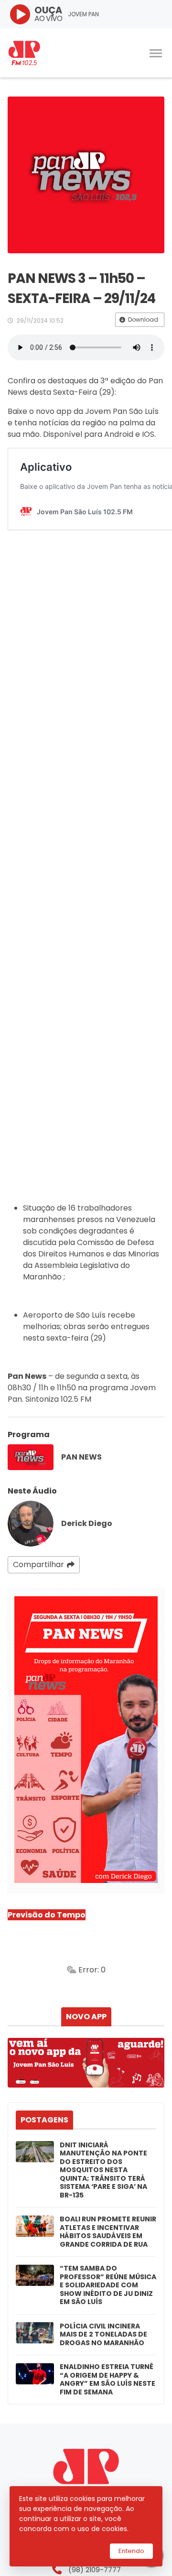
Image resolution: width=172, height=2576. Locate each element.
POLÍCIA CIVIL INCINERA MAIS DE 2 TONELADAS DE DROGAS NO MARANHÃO (103, 2335)
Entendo (131, 2551)
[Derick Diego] (31, 1524)
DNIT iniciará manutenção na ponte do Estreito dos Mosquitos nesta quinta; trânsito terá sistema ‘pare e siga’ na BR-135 (103, 2170)
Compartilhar (38, 1564)
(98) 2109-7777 (95, 2570)
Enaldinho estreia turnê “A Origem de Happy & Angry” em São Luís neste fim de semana (107, 2380)
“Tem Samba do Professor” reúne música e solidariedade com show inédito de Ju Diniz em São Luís (108, 2285)
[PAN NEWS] (31, 1457)
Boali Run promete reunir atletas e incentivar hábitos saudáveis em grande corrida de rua (108, 2232)
